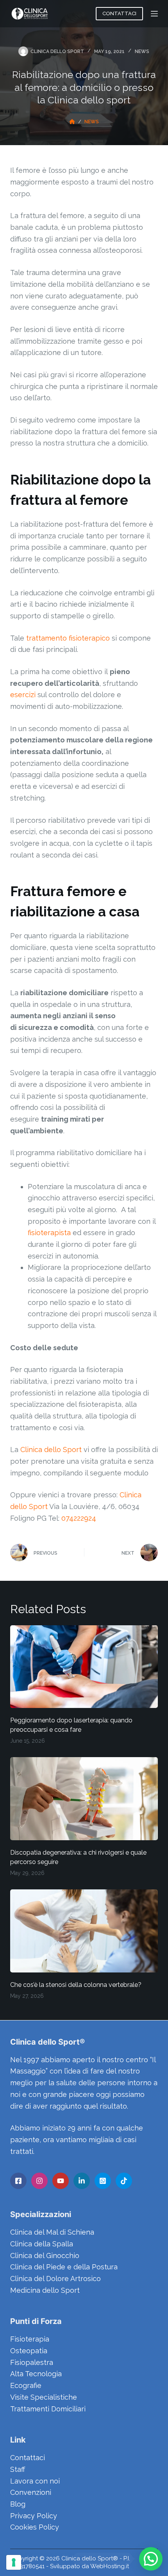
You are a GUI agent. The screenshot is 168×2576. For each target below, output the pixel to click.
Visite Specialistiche (44, 2397)
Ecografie (26, 2385)
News (142, 51)
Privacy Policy (34, 2516)
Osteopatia (29, 2351)
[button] (151, 2559)
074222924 (79, 1518)
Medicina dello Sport (45, 2290)
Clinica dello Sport (51, 1450)
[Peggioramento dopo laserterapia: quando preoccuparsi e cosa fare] (84, 1667)
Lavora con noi (35, 2481)
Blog (18, 2504)
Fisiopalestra (32, 2362)
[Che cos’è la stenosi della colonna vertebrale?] (84, 1931)
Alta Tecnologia (36, 2374)
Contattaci (28, 2458)
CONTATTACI (119, 13)
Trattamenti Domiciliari (48, 2409)
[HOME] (72, 122)
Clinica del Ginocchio (45, 2256)
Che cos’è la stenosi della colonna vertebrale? (76, 1985)
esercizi (23, 695)
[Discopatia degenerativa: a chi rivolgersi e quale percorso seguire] (84, 1799)
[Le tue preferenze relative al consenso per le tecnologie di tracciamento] (14, 2562)
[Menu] (154, 14)
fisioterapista (49, 1233)
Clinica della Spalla (42, 2244)
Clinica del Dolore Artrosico (55, 2279)
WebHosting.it (110, 2566)
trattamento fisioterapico (68, 638)
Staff (18, 2469)
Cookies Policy (35, 2527)
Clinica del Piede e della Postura (64, 2267)
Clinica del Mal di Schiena (52, 2232)
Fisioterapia (30, 2339)
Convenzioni (31, 2492)
